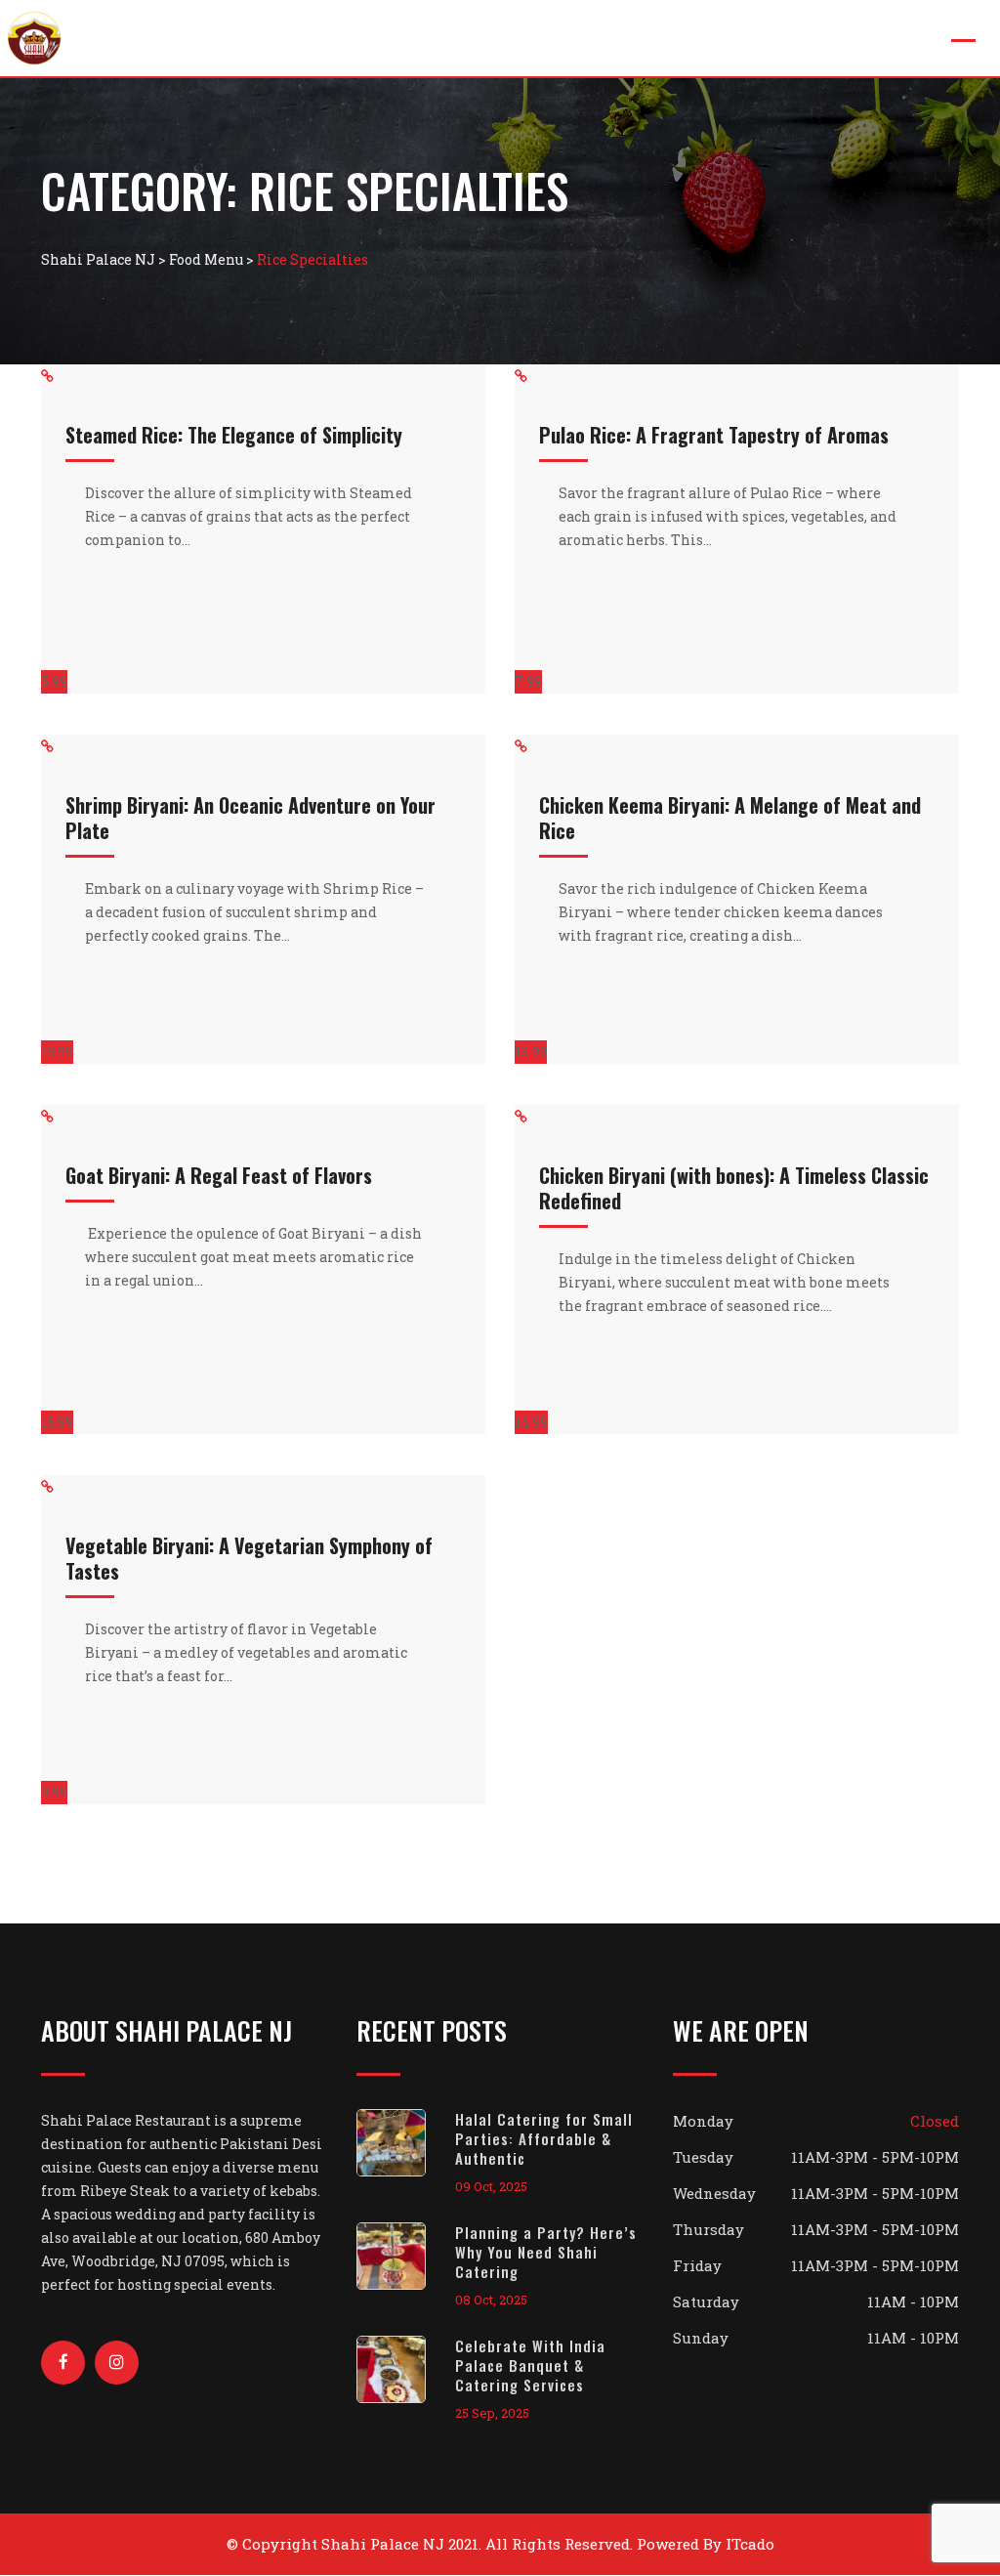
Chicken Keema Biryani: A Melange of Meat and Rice (730, 818)
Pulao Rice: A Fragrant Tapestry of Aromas (714, 435)
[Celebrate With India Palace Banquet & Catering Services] (406, 2369)
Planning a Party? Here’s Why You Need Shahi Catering (546, 2252)
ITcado (750, 2544)
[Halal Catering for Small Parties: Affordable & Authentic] (406, 2143)
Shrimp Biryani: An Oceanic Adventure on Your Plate (250, 818)
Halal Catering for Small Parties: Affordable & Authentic (544, 2138)
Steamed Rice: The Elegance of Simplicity (234, 435)
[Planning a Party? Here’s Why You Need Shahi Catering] (406, 2256)
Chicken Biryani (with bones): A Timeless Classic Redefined (734, 1188)
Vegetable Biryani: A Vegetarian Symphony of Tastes (249, 1558)
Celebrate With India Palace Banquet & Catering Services (530, 2365)
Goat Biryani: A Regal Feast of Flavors (219, 1175)
